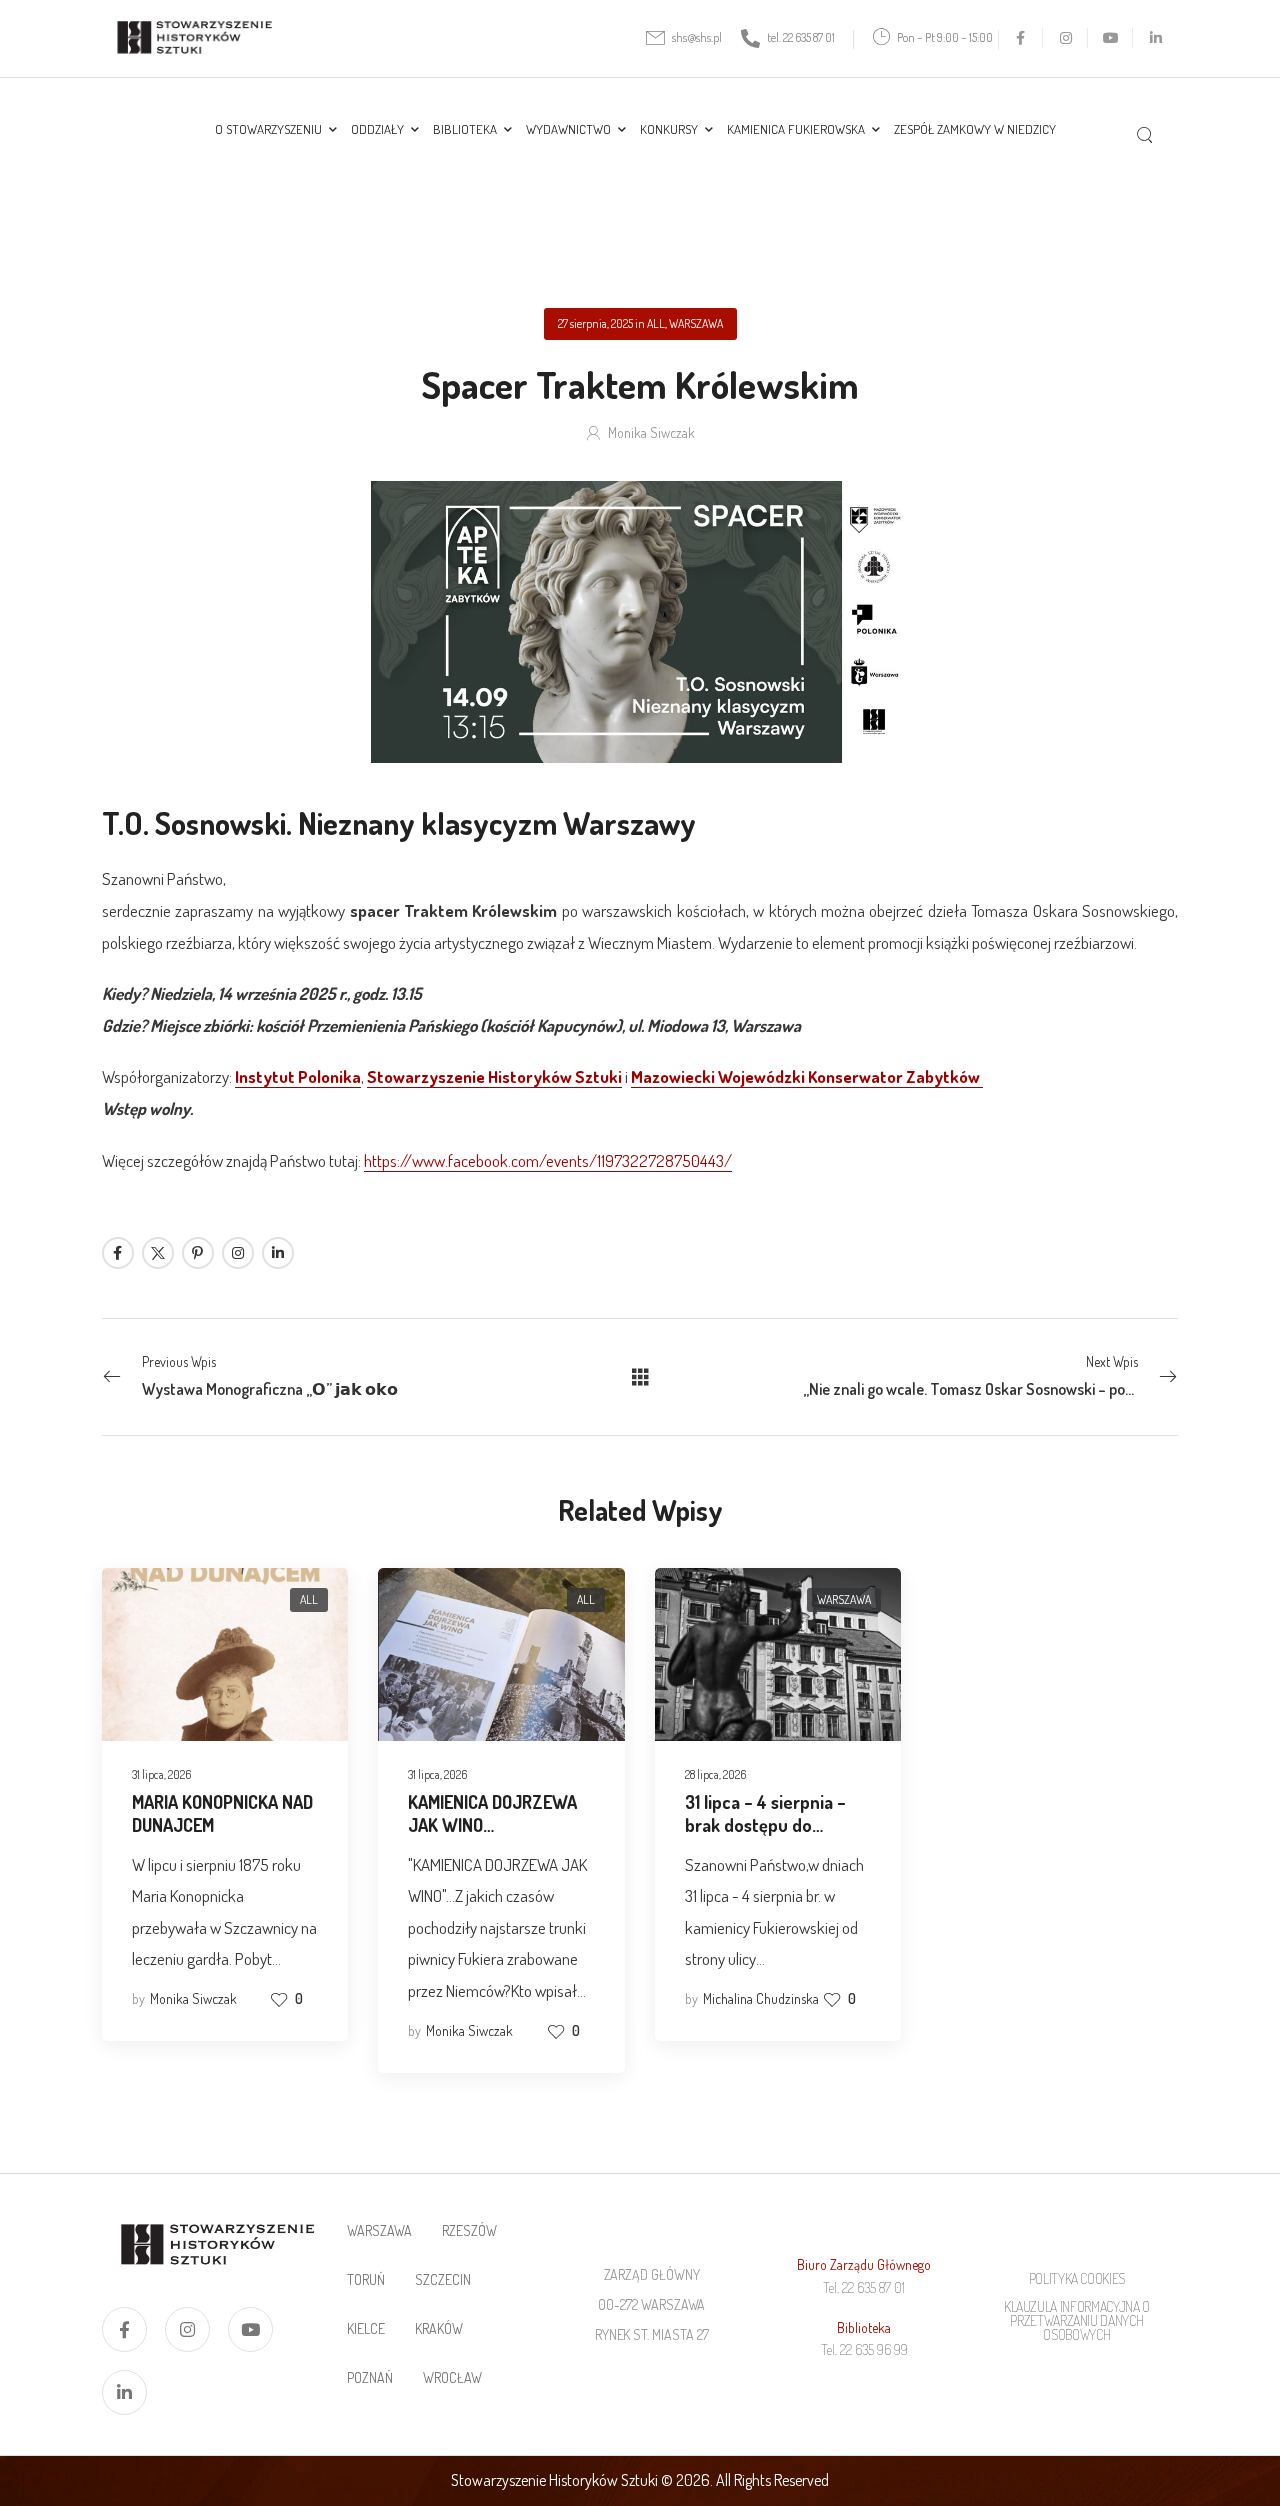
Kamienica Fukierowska (796, 129)
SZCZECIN (443, 2279)
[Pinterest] (198, 1253)
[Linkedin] (278, 1253)
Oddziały (377, 129)
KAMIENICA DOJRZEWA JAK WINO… (492, 1813)
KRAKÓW (439, 2328)
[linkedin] (1155, 37)
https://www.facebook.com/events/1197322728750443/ (548, 1160)
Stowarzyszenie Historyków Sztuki (494, 1076)
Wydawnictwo (568, 129)
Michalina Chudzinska (761, 1998)
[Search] (1147, 133)
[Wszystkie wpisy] (640, 1376)
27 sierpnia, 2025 (595, 323)
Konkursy (669, 129)
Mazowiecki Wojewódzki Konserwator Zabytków (807, 1076)
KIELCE (366, 2328)
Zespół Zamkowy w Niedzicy (975, 129)
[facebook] (1020, 37)
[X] (158, 1253)
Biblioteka (465, 129)
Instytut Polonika (298, 1076)
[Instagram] (238, 1253)
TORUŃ (366, 2279)
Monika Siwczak (651, 432)
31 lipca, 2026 (161, 1774)
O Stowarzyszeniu (268, 129)
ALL (656, 323)
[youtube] (1110, 37)
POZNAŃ (370, 2377)
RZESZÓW (469, 2230)
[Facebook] (118, 1253)
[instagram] (1065, 37)
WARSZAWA (696, 323)
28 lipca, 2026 (715, 1774)
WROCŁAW (452, 2377)
